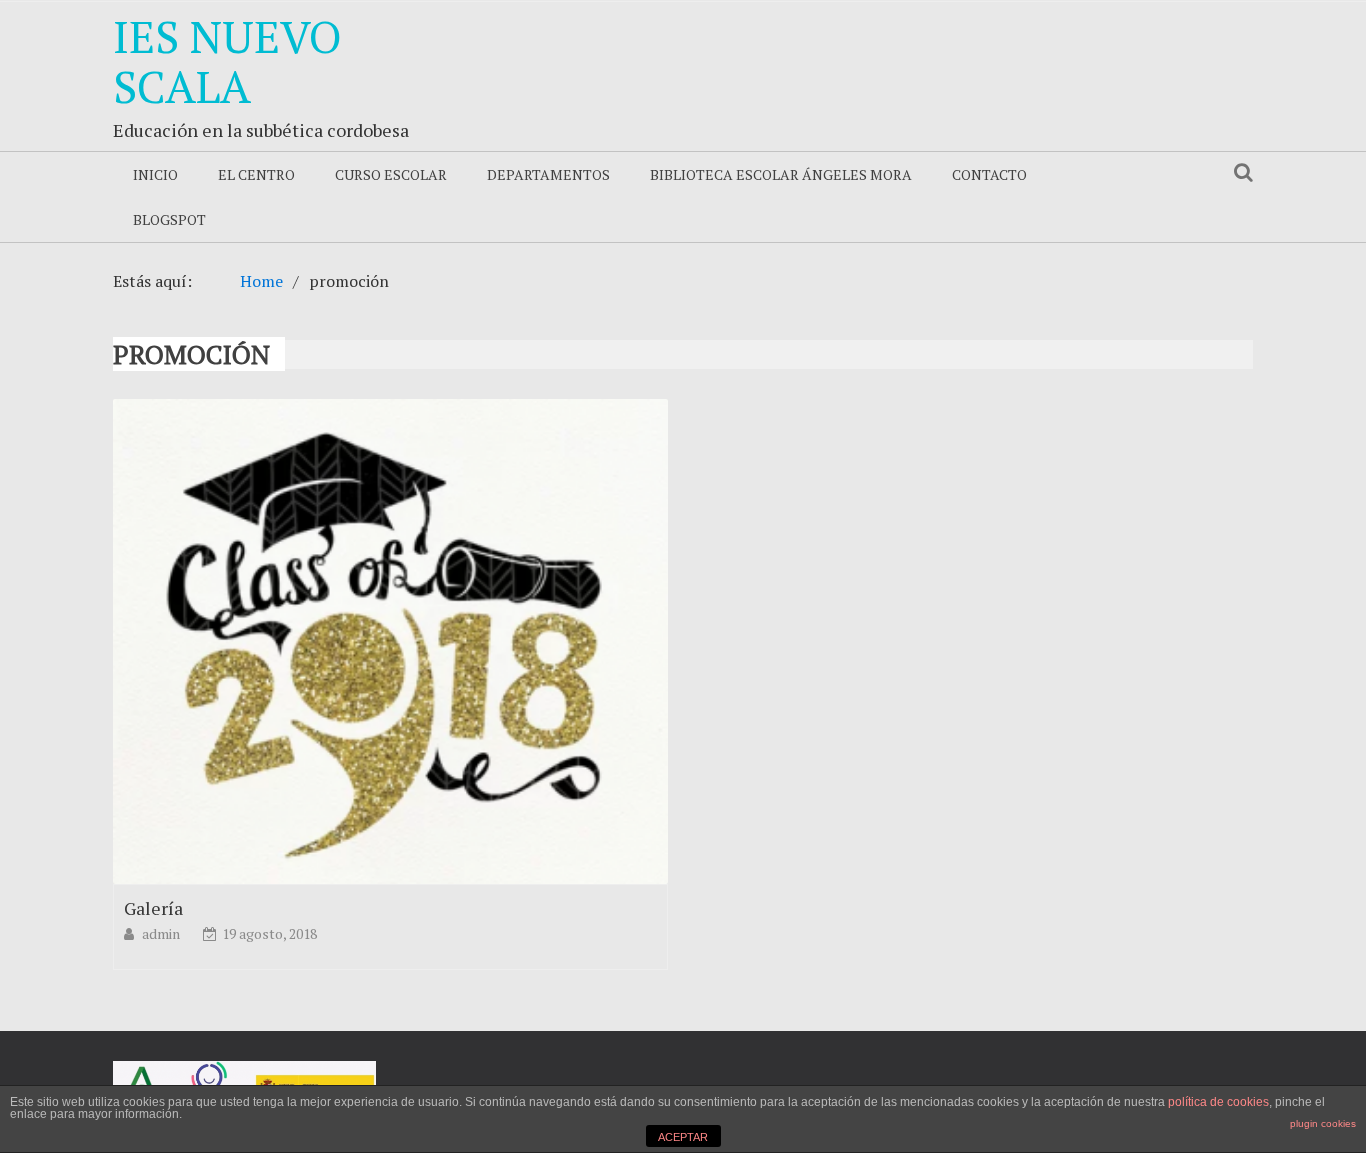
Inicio (155, 174)
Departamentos (548, 174)
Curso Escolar (391, 174)
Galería (153, 908)
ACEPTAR (683, 1137)
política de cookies (1218, 1102)
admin (162, 933)
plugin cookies (1323, 1123)
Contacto (989, 174)
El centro (256, 174)
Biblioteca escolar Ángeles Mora (781, 174)
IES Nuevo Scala (227, 61)
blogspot (169, 219)
